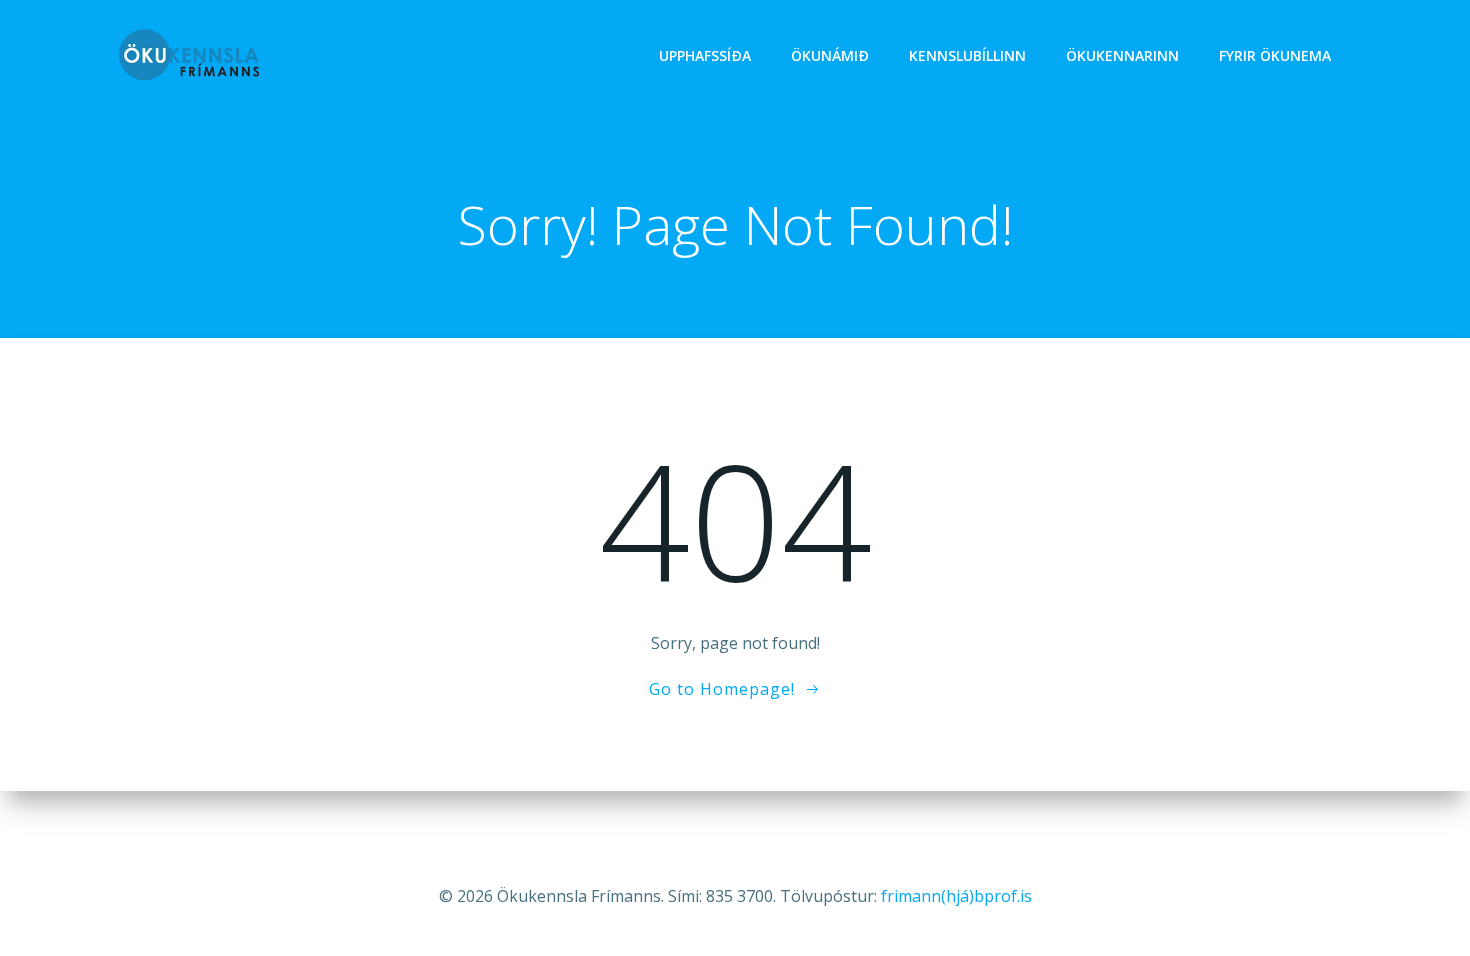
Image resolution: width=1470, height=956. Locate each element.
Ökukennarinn (1122, 55)
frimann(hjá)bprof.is (956, 896)
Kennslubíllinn (967, 55)
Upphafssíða (705, 55)
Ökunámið (830, 55)
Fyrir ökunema (1275, 55)
